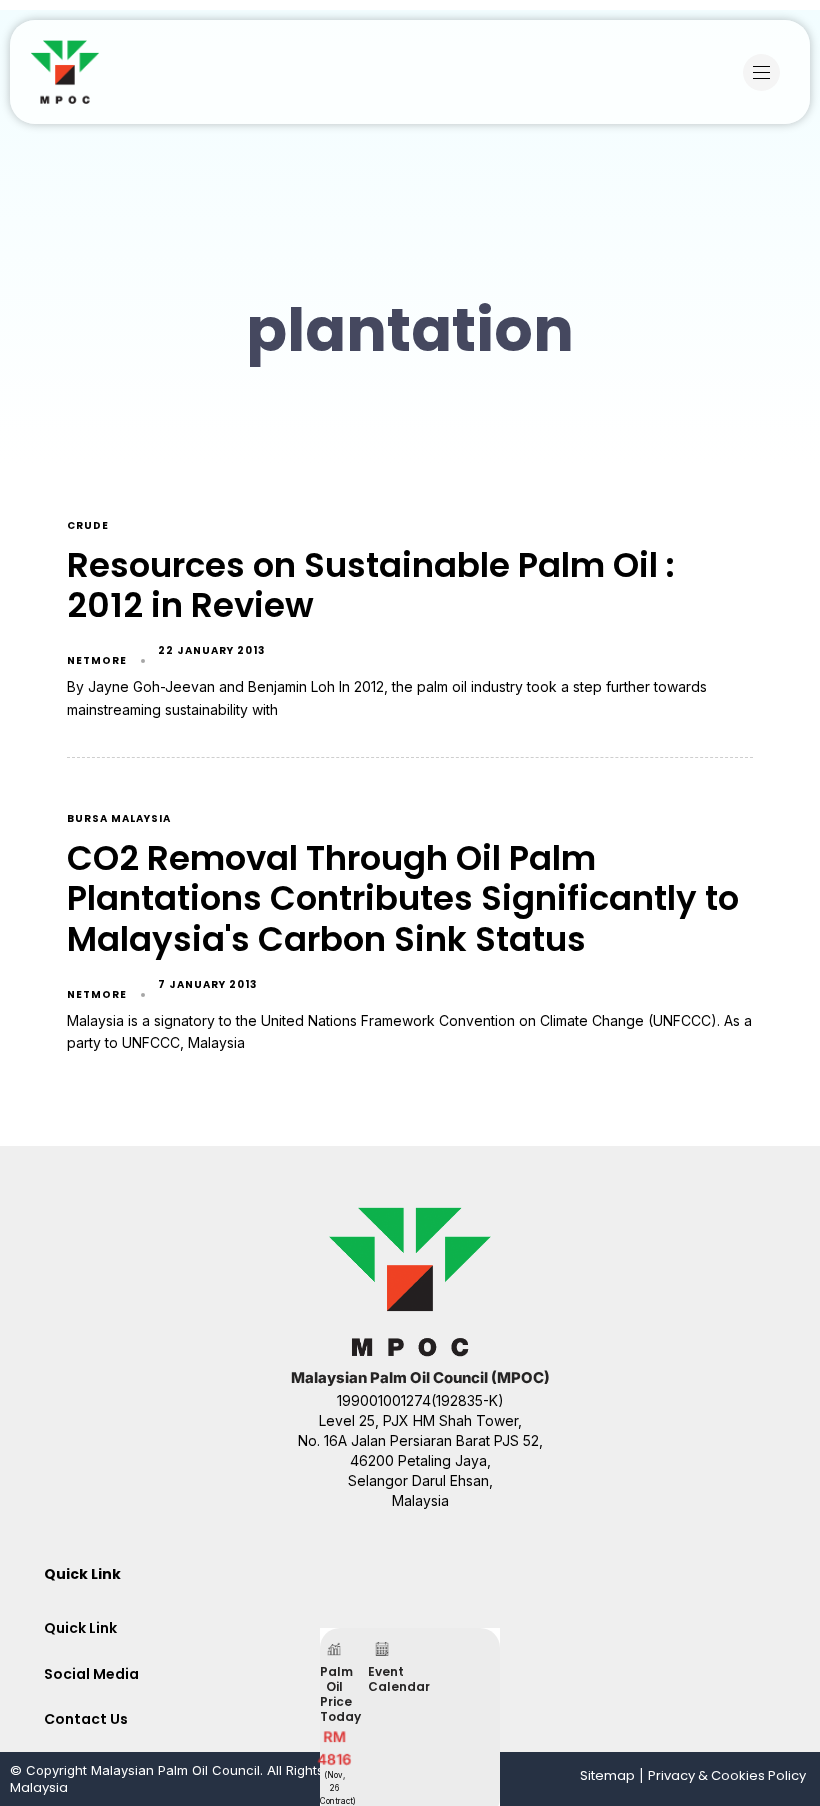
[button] (766, 72)
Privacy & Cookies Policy (727, 1775)
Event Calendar (399, 1679)
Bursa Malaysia (119, 819)
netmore (97, 660)
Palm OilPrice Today (340, 1694)
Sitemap (607, 1775)
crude (88, 526)
